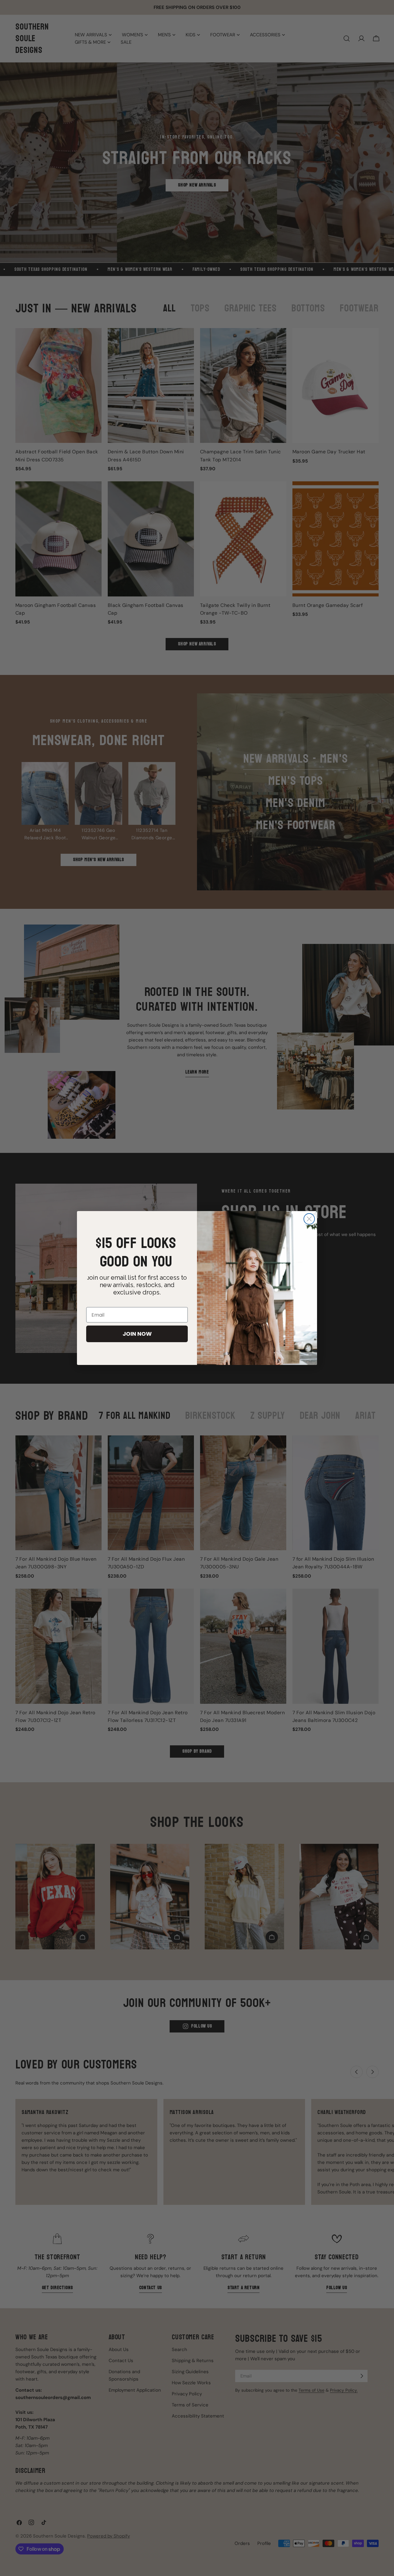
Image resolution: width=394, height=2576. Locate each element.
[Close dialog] (309, 1219)
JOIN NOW (137, 1334)
